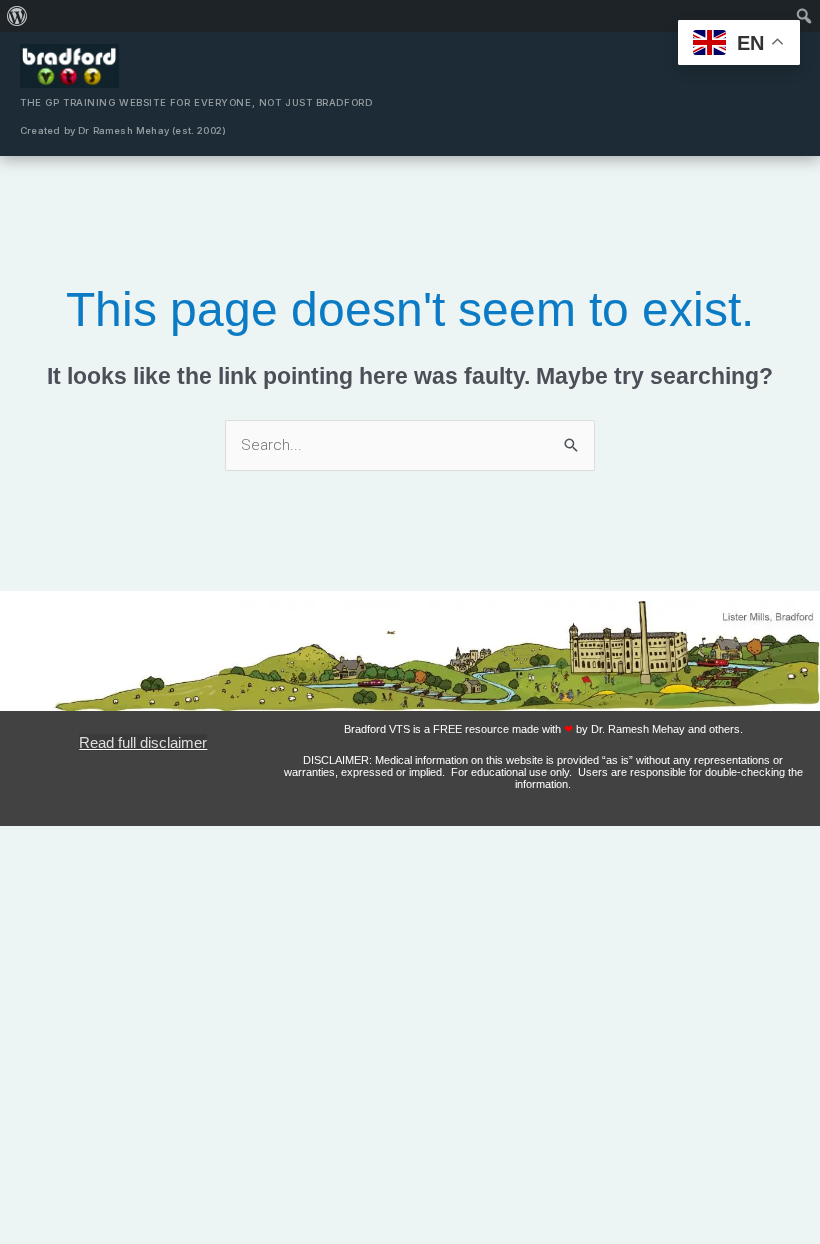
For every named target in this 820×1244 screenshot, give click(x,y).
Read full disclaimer (143, 742)
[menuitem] (17, 16)
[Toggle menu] (780, 94)
